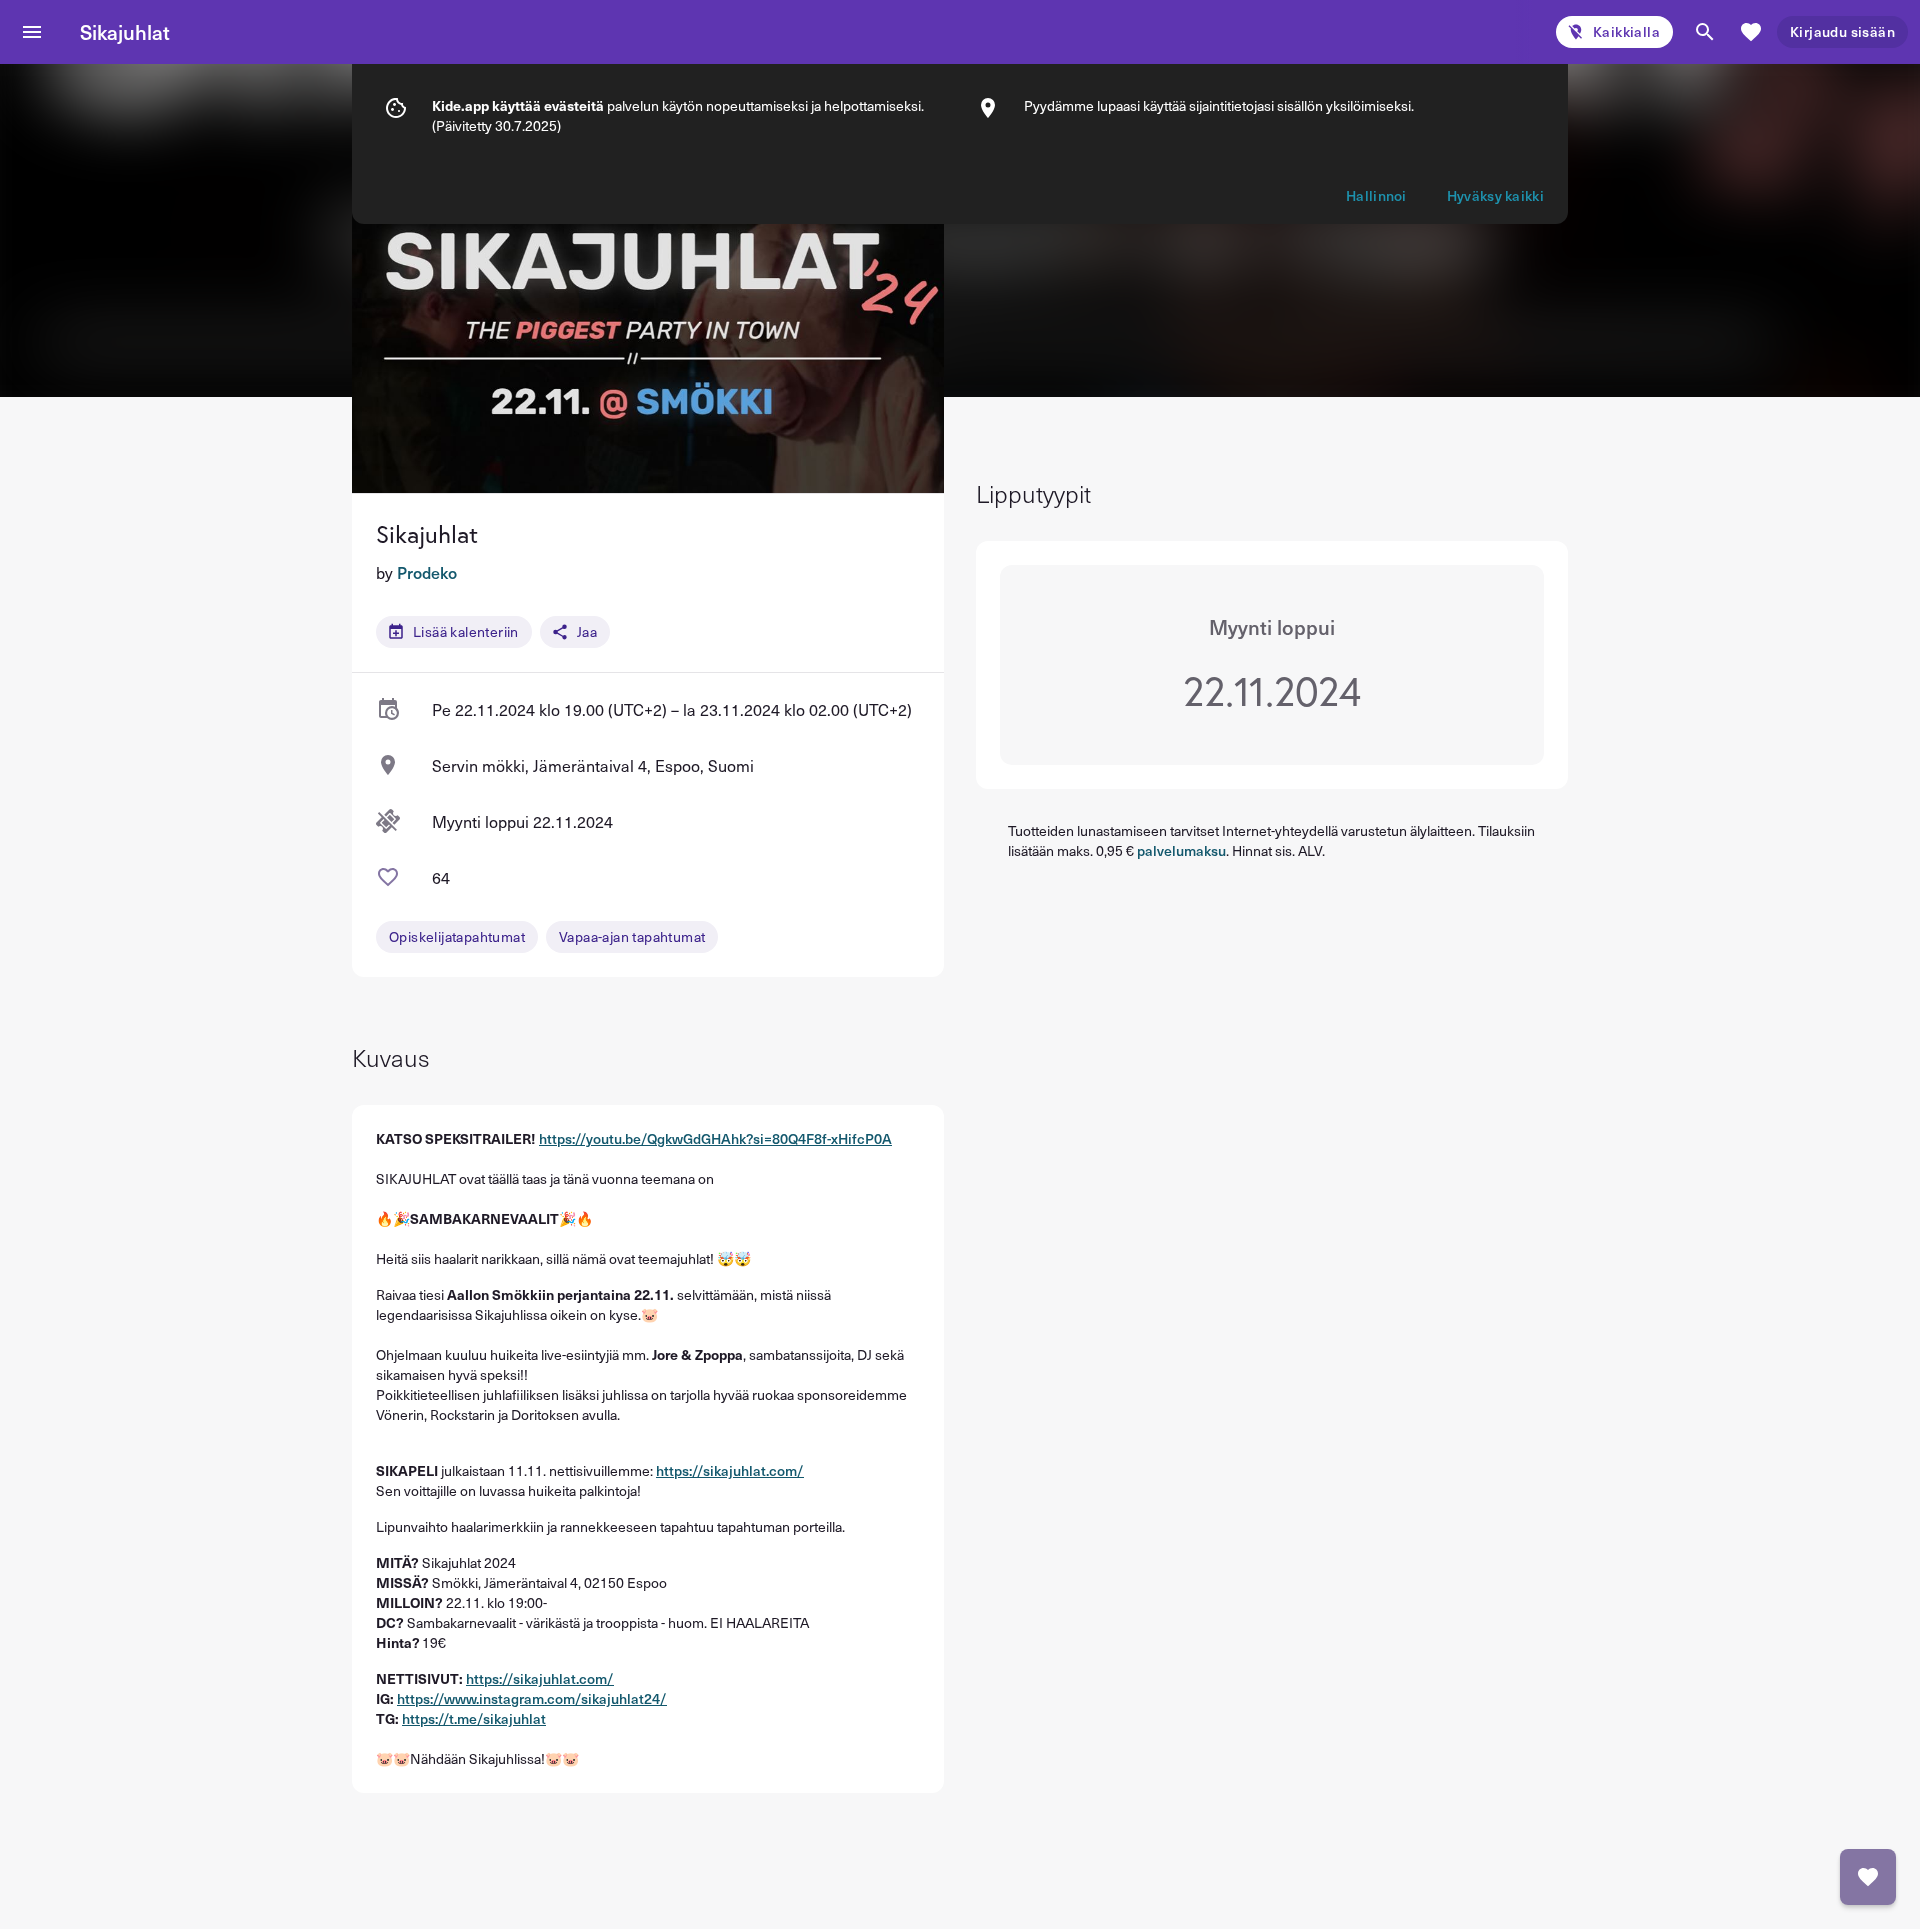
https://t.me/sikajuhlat (474, 1718)
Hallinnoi (1376, 195)
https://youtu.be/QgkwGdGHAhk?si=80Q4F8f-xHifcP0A (715, 1138)
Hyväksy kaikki (1495, 195)
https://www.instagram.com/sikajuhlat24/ (532, 1698)
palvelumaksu (1181, 850)
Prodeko (427, 572)
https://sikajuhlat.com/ (730, 1470)
